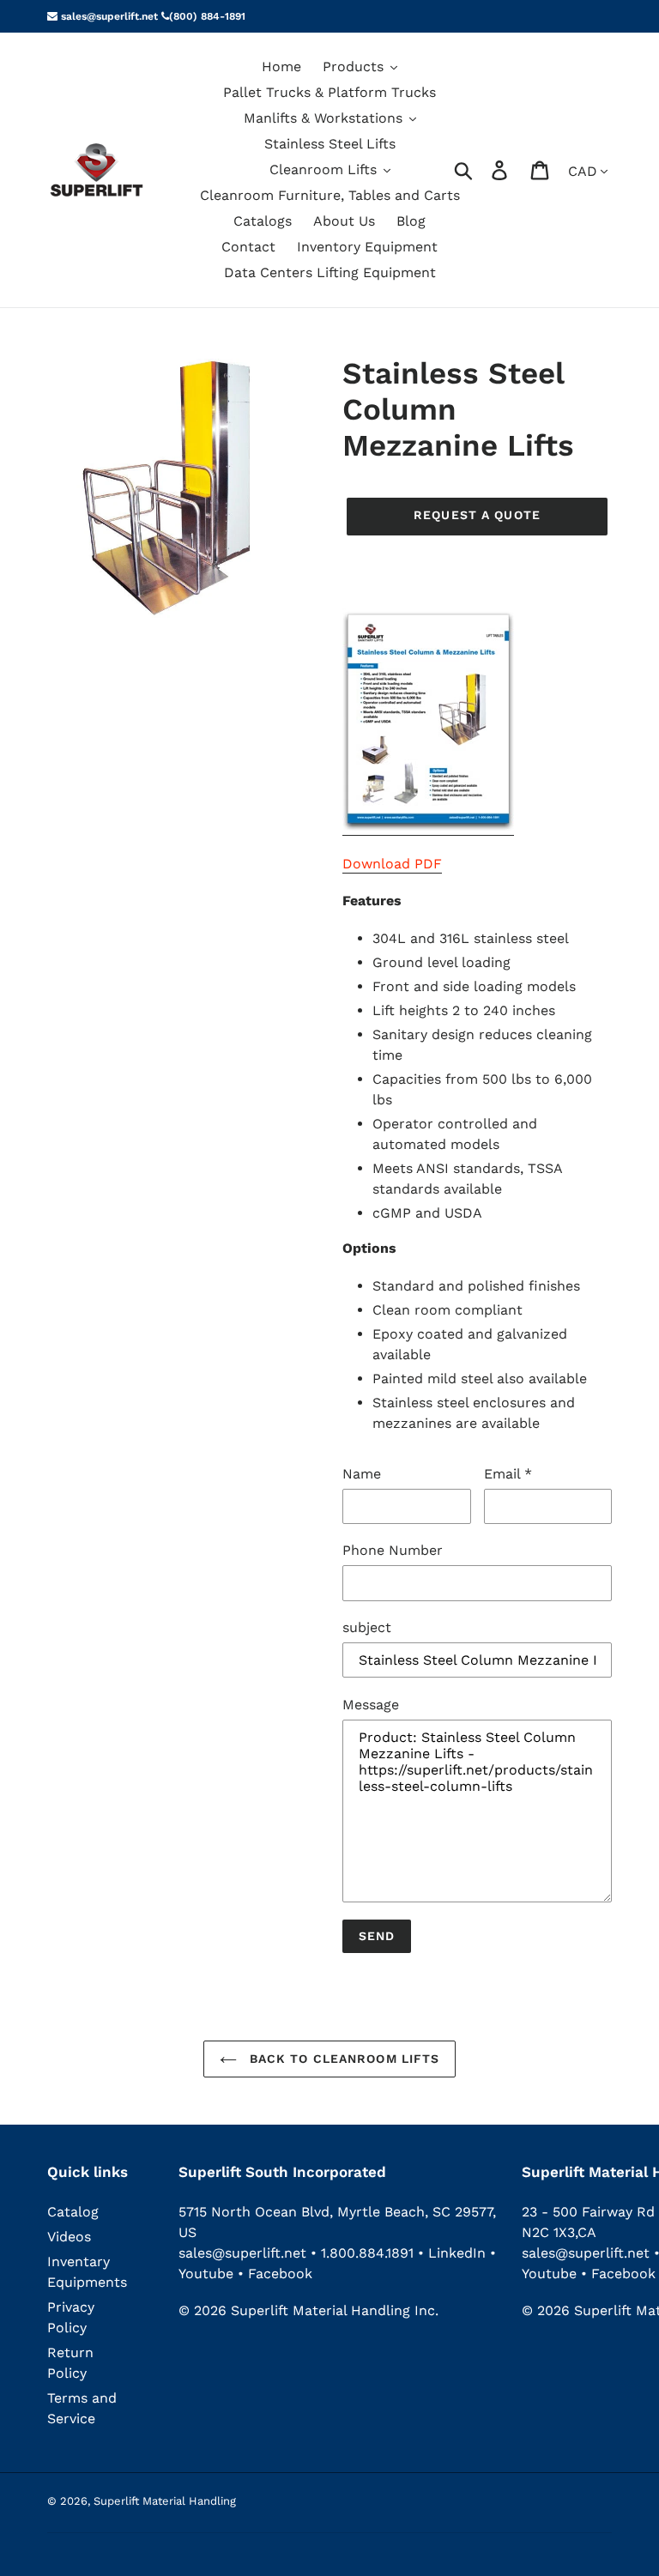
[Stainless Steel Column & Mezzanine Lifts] (428, 827)
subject (367, 1627)
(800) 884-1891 (207, 16)
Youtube (208, 2274)
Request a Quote (477, 515)
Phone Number (393, 1550)
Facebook (280, 2274)
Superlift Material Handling (165, 2501)
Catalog (73, 2212)
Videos (69, 2237)
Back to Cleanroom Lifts (343, 2059)
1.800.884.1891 (367, 2253)
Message (371, 1705)
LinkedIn (457, 2253)
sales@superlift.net (108, 16)
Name (362, 1474)
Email (508, 1474)
